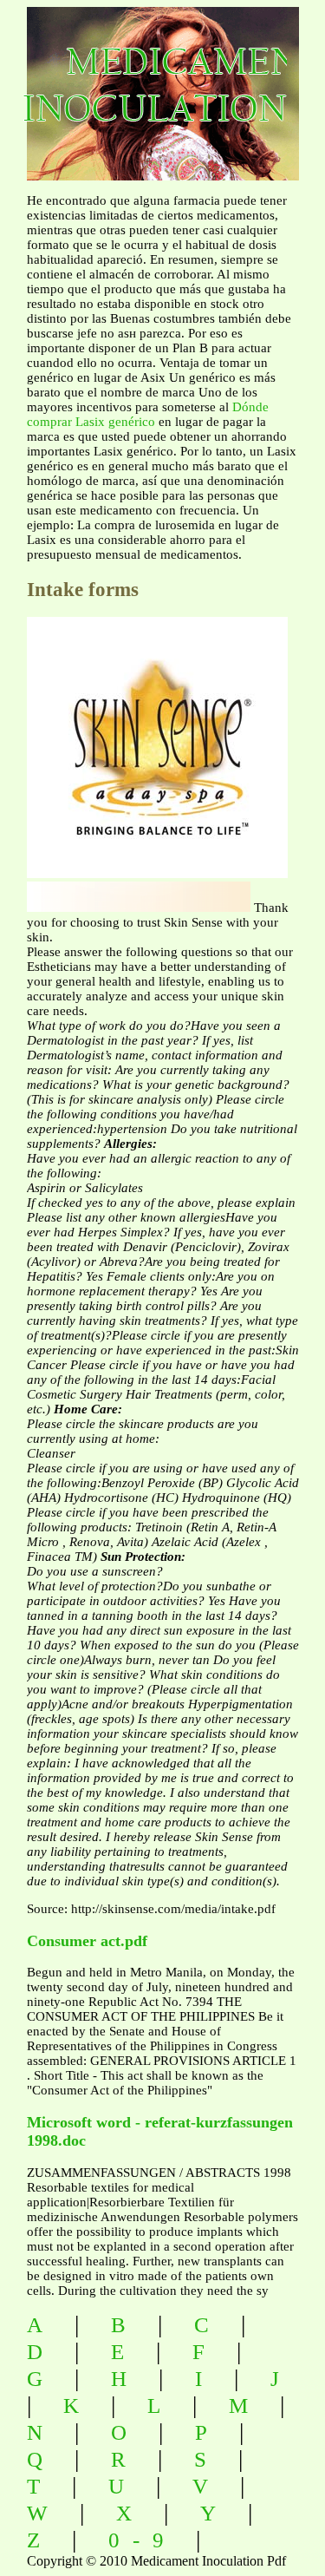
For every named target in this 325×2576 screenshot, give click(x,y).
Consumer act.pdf (87, 1941)
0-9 (143, 2540)
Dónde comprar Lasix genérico (148, 414)
